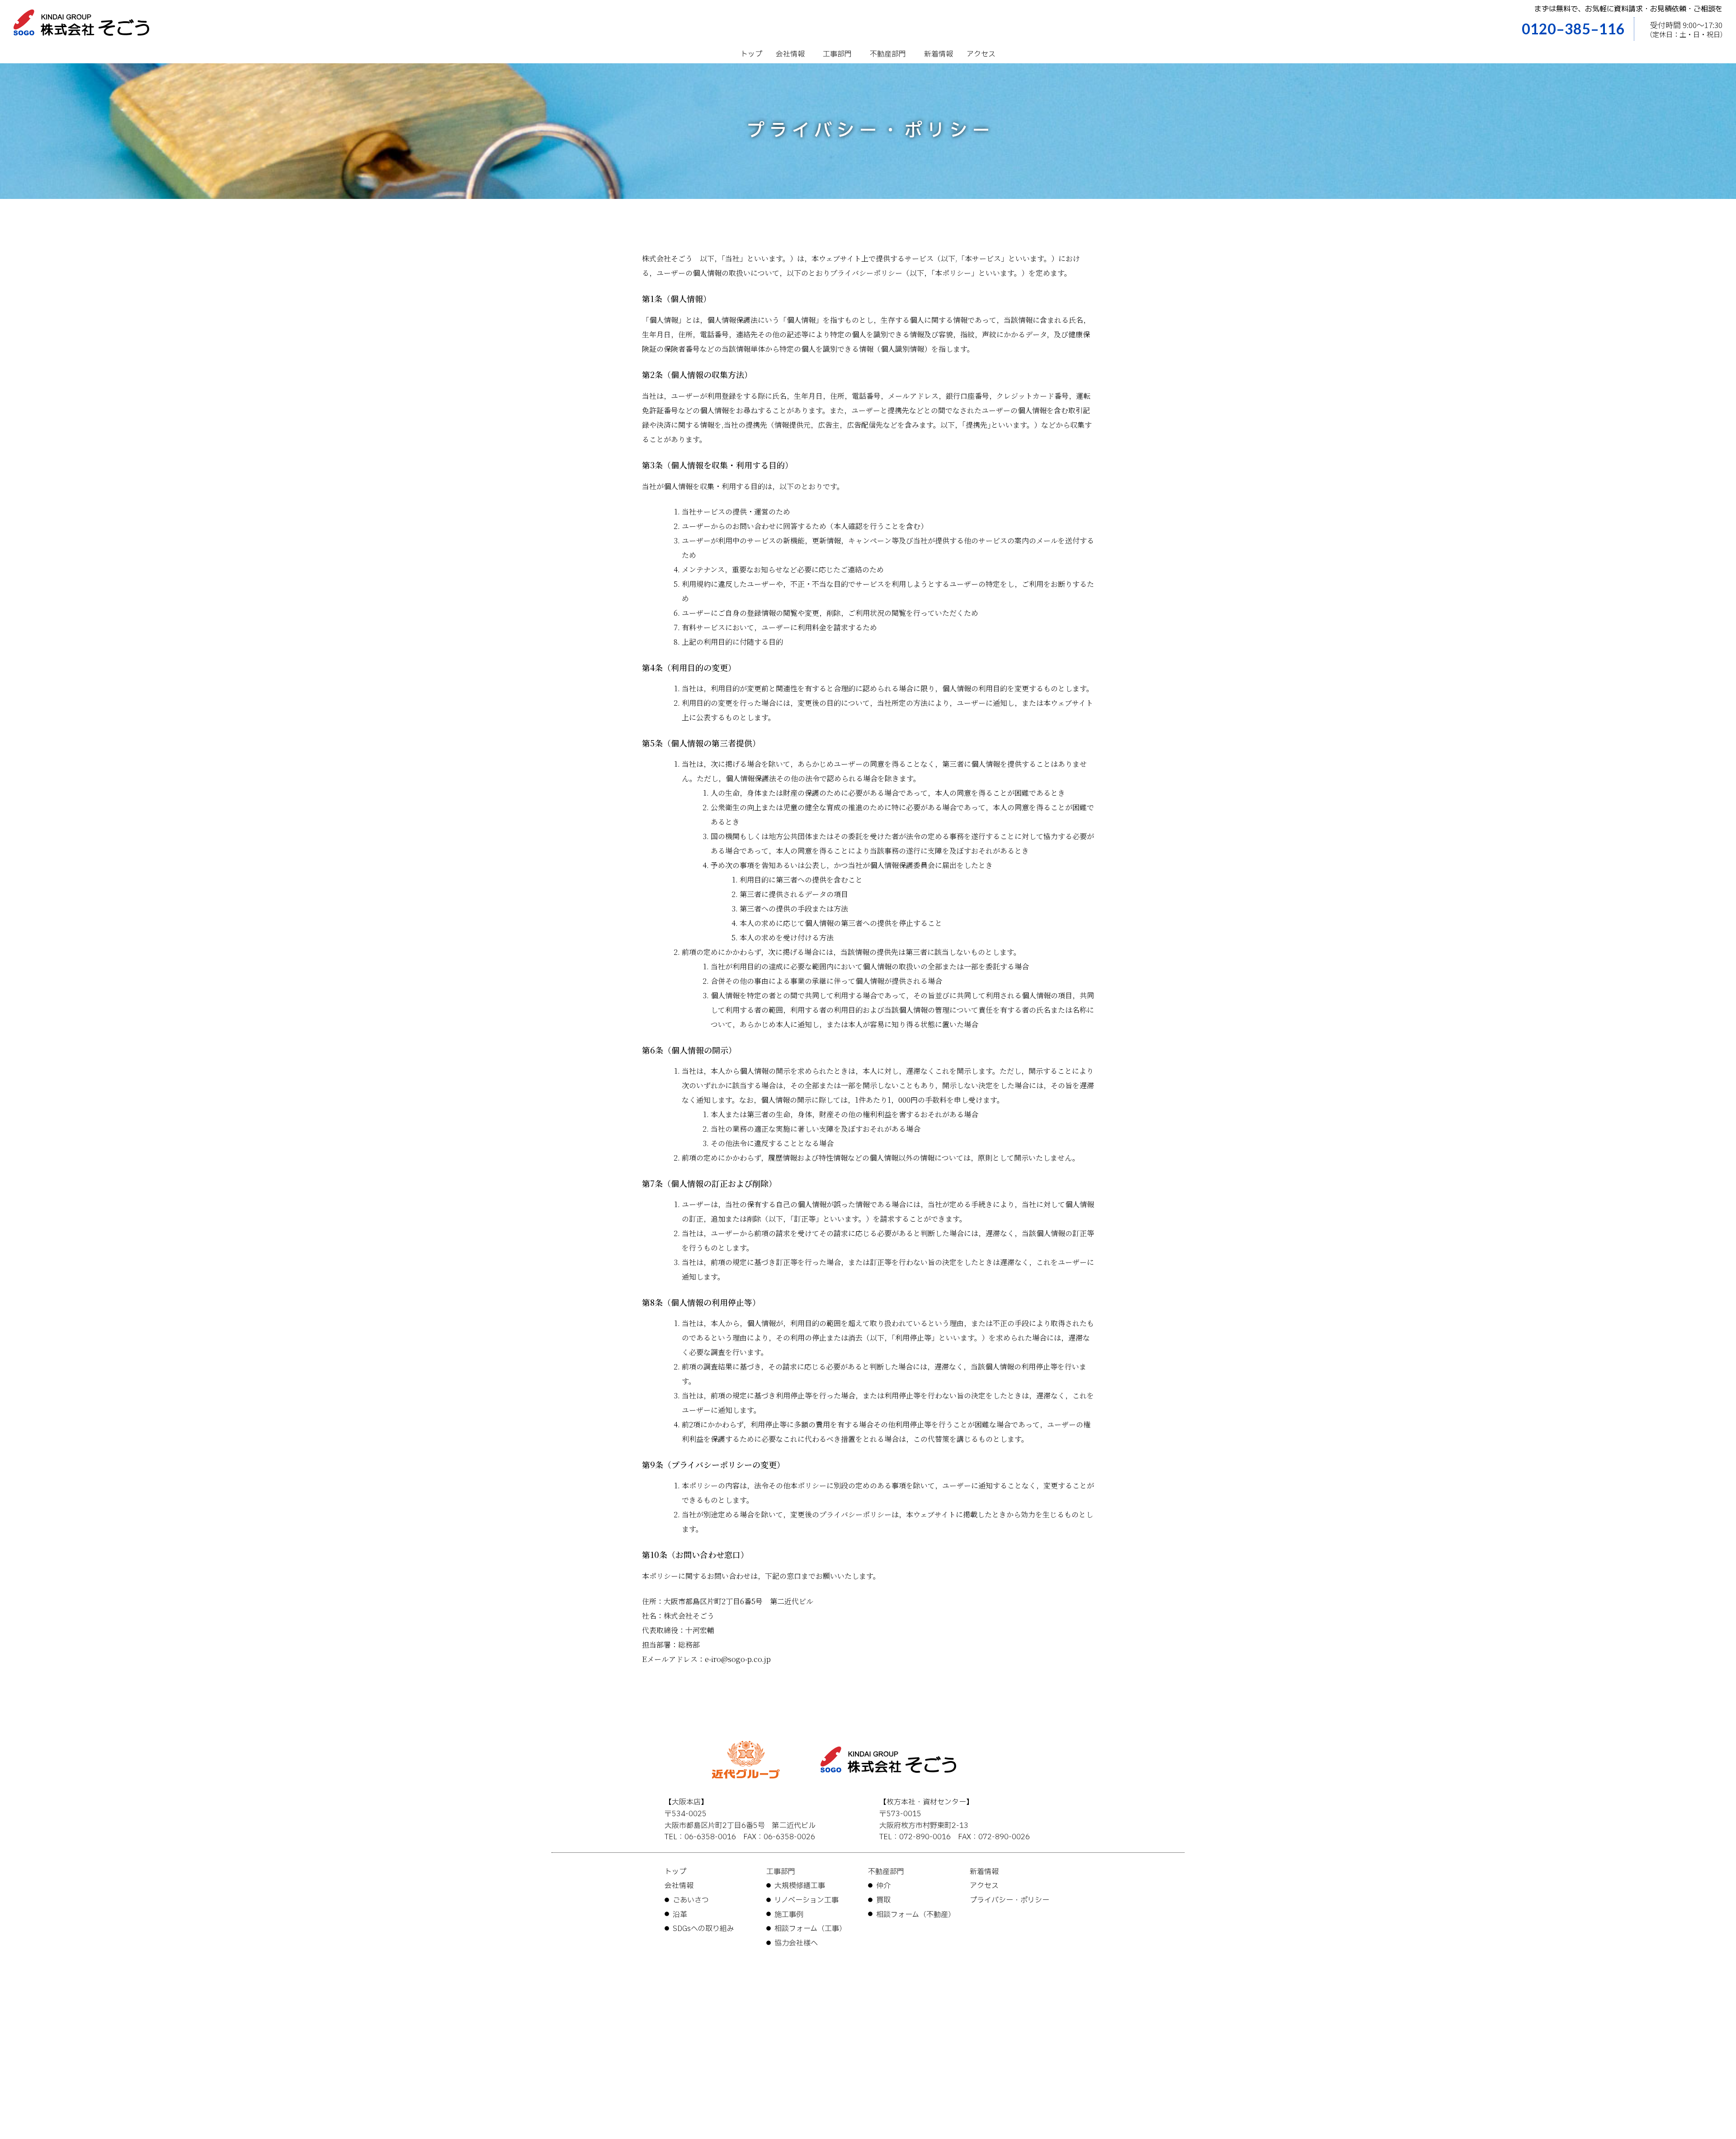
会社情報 (790, 54)
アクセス (981, 54)
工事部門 (837, 54)
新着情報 (939, 54)
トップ (751, 54)
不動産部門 (888, 54)
